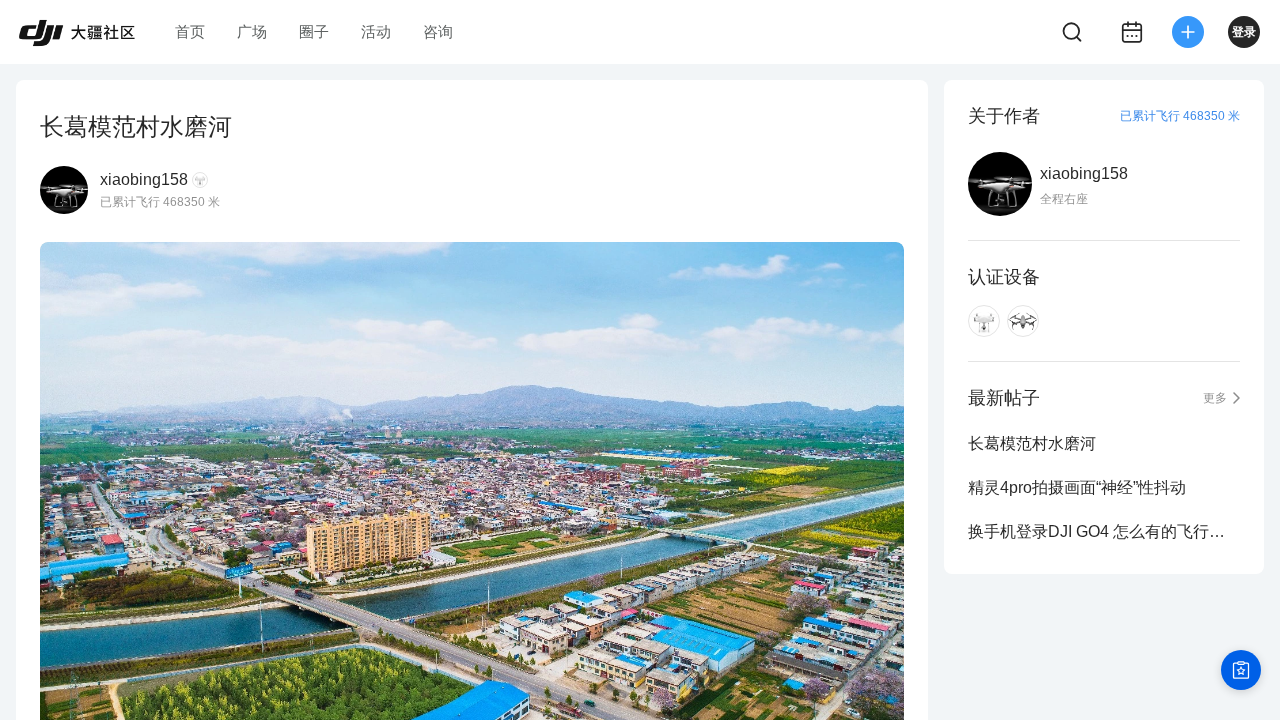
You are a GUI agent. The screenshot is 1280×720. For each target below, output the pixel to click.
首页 (190, 31)
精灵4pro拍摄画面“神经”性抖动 (1077, 487)
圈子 (314, 31)
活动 (376, 31)
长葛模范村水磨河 (1032, 443)
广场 (252, 31)
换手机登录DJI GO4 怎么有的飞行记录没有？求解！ (1104, 531)
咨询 (438, 31)
